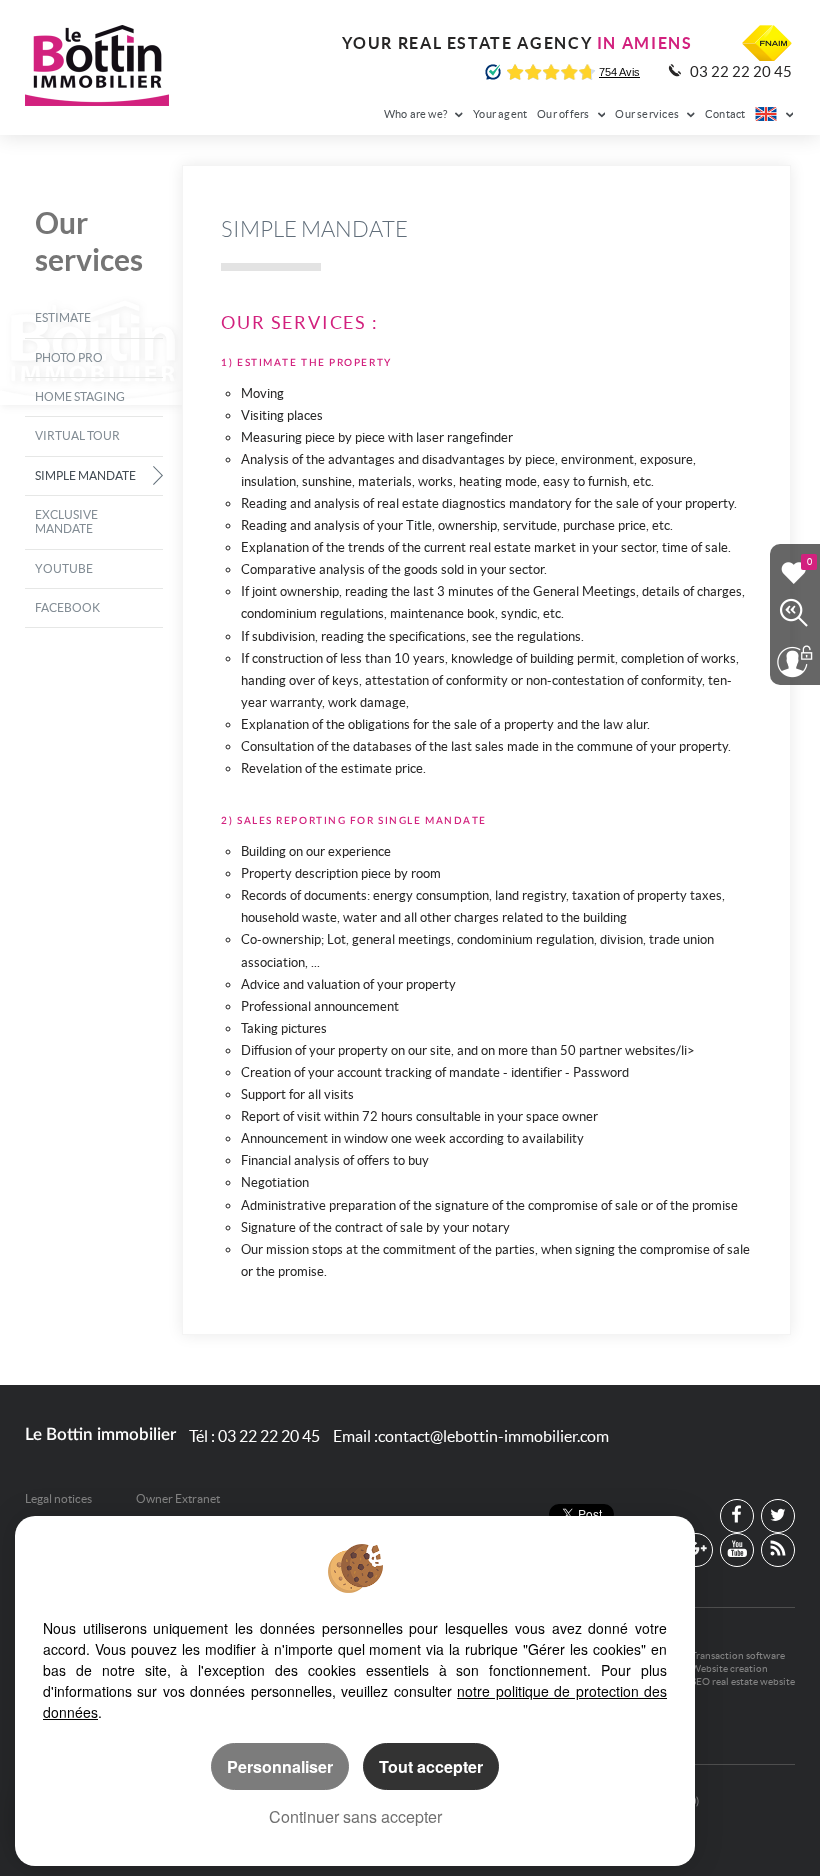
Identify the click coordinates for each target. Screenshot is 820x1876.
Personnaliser (280, 1766)
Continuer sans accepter (355, 1816)
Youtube (64, 568)
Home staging (80, 396)
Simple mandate (85, 475)
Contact (725, 114)
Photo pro (69, 357)
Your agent (500, 114)
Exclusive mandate (66, 521)
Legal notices (58, 1498)
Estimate (63, 317)
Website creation (729, 1668)
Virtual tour (77, 435)
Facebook (67, 607)
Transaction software (738, 1655)
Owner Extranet (178, 1498)
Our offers (564, 114)
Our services (648, 114)
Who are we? (417, 114)
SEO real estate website (743, 1681)
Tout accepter (431, 1766)
